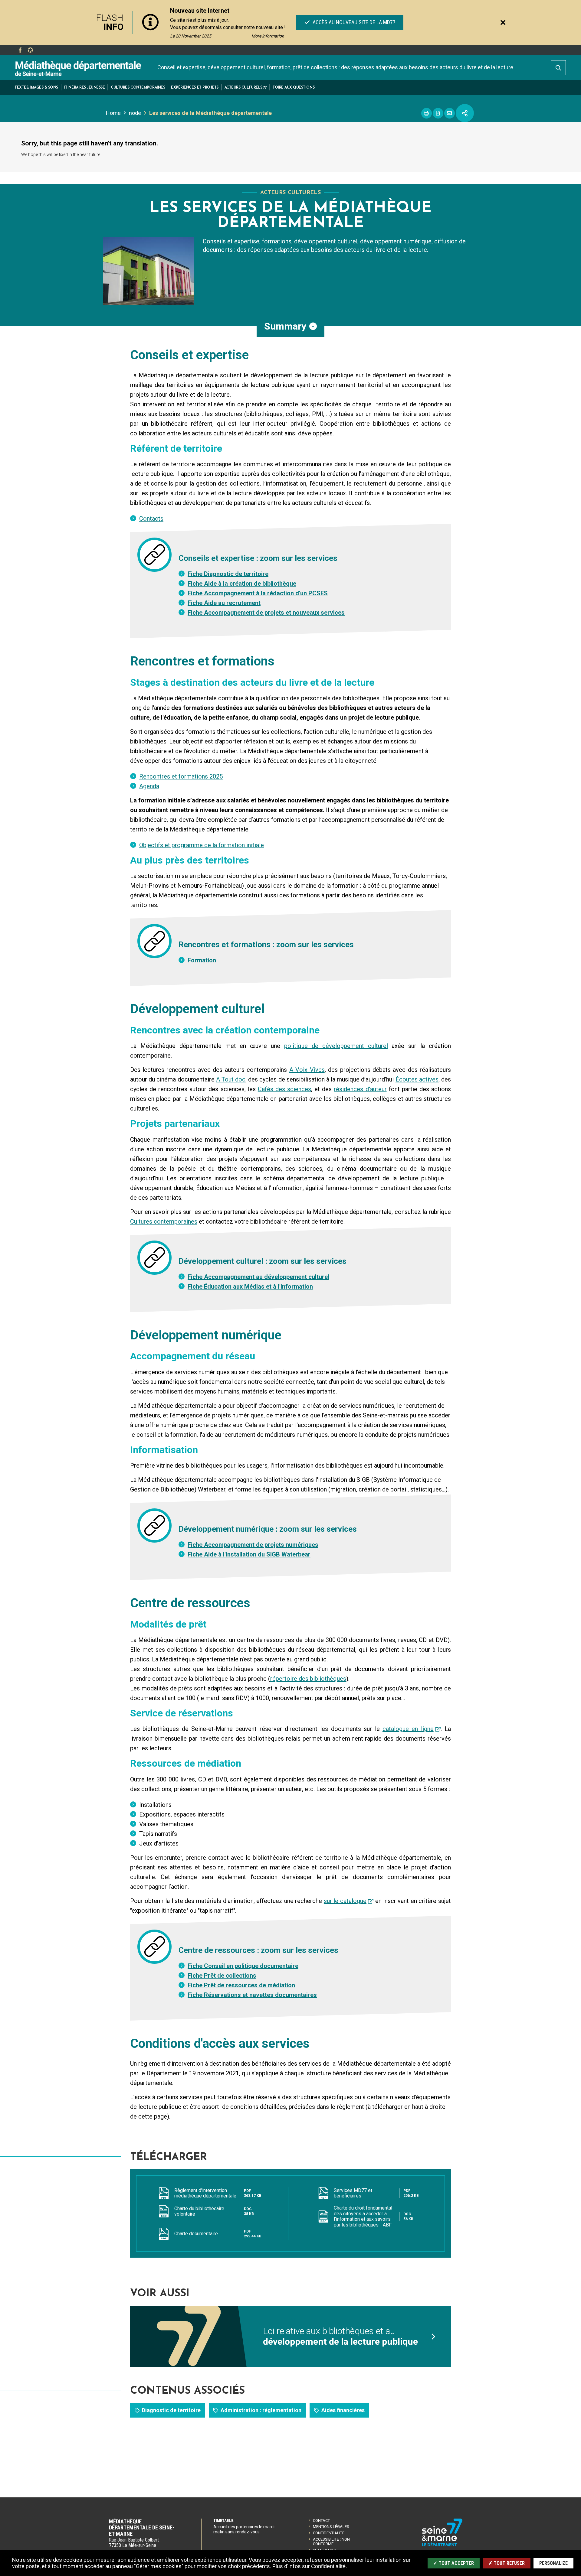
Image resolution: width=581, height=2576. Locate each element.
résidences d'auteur (360, 1089)
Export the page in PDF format (438, 113)
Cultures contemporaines (164, 1221)
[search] (558, 68)
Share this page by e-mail (450, 113)
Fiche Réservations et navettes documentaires (252, 1995)
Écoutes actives (417, 1079)
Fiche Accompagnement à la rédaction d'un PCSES (258, 593)
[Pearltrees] (30, 50)
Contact (321, 2521)
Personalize (553, 2563)
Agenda (149, 786)
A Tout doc (231, 1079)
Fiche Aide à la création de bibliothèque (242, 584)
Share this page (465, 113)
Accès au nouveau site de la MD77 (353, 22)
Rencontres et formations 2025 (181, 776)
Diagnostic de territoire (171, 2410)
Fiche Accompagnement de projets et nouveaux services (266, 613)
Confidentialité (329, 2533)
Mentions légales (331, 2527)
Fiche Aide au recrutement (224, 603)
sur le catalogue (345, 1901)
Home (113, 113)
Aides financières (343, 2410)
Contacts (151, 519)
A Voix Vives (307, 1070)
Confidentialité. (329, 2566)
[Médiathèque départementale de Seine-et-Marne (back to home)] (78, 68)
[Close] (503, 22)
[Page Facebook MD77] (20, 50)
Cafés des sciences (284, 1089)
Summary (285, 326)
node (135, 113)
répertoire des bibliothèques (308, 1679)
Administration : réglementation (261, 2410)
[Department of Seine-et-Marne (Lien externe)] (442, 2545)
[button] (36, 88)
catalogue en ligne (408, 1729)
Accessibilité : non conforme (331, 2542)
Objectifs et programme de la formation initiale (202, 845)
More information (268, 36)
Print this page (427, 113)
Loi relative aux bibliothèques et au (340, 2336)
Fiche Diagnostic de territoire (228, 574)
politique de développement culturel (336, 1046)
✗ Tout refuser (507, 2563)
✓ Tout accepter (454, 2563)
